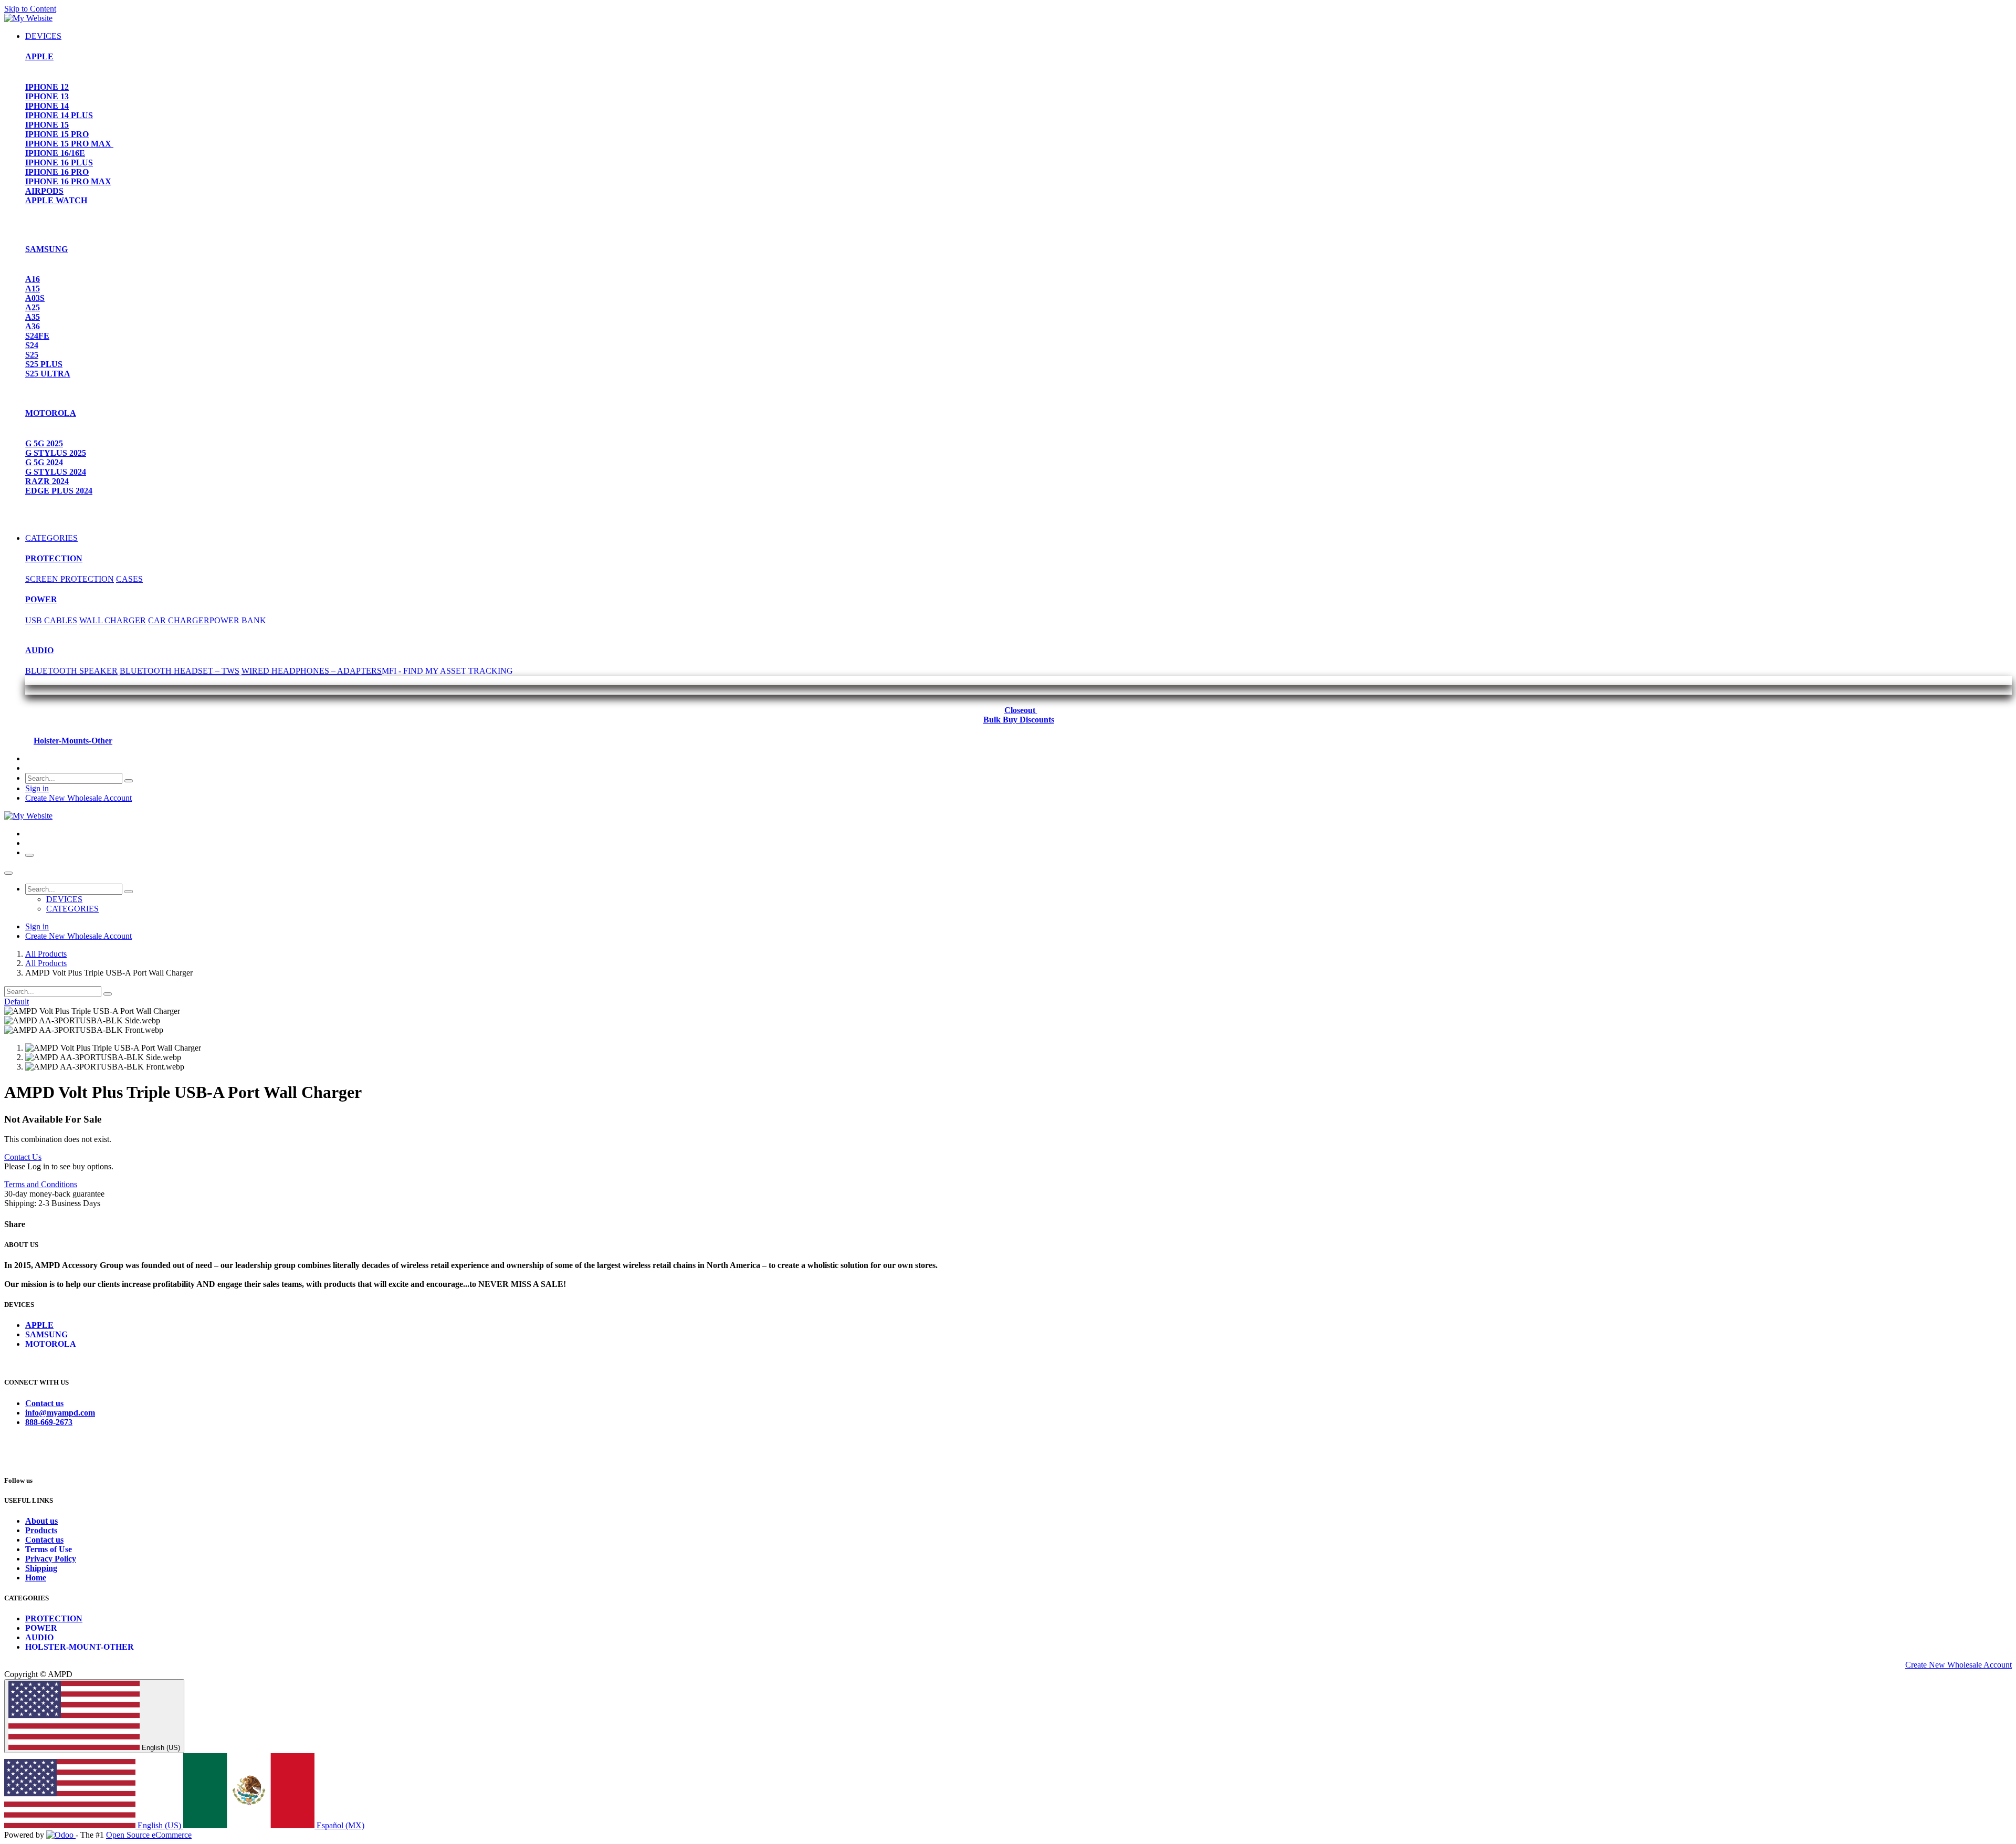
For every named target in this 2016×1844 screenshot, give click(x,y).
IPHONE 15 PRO (57, 134)
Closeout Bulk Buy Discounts (1019, 715)
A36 (33, 326)
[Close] (8, 873)
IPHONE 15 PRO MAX (69, 144)
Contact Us (23, 1157)
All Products (46, 954)
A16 (33, 279)
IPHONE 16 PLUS (59, 163)
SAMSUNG (46, 249)
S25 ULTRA (48, 374)
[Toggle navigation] (29, 855)
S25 (32, 355)
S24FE (37, 336)
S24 (32, 345)
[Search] (129, 781)
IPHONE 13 (47, 96)
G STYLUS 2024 (56, 472)
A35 (33, 317)
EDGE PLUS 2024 (59, 491)
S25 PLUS (44, 364)
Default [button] (17, 1002)
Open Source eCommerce (149, 1835)
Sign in (37, 788)
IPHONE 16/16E (55, 153)
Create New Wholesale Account (78, 798)
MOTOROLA (51, 413)
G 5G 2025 (44, 443)
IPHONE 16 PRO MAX (68, 181)
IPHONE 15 (47, 125)
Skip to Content (30, 9)
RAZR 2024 (47, 481)
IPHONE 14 (47, 106)
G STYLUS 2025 (56, 453)
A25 (33, 307)
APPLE (39, 56)
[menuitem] (43, 36)
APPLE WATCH (56, 200)
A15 (33, 289)
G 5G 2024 (44, 462)
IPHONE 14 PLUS (59, 115)
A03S (35, 298)
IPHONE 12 (47, 87)
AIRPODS (44, 191)
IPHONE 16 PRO (57, 172)
